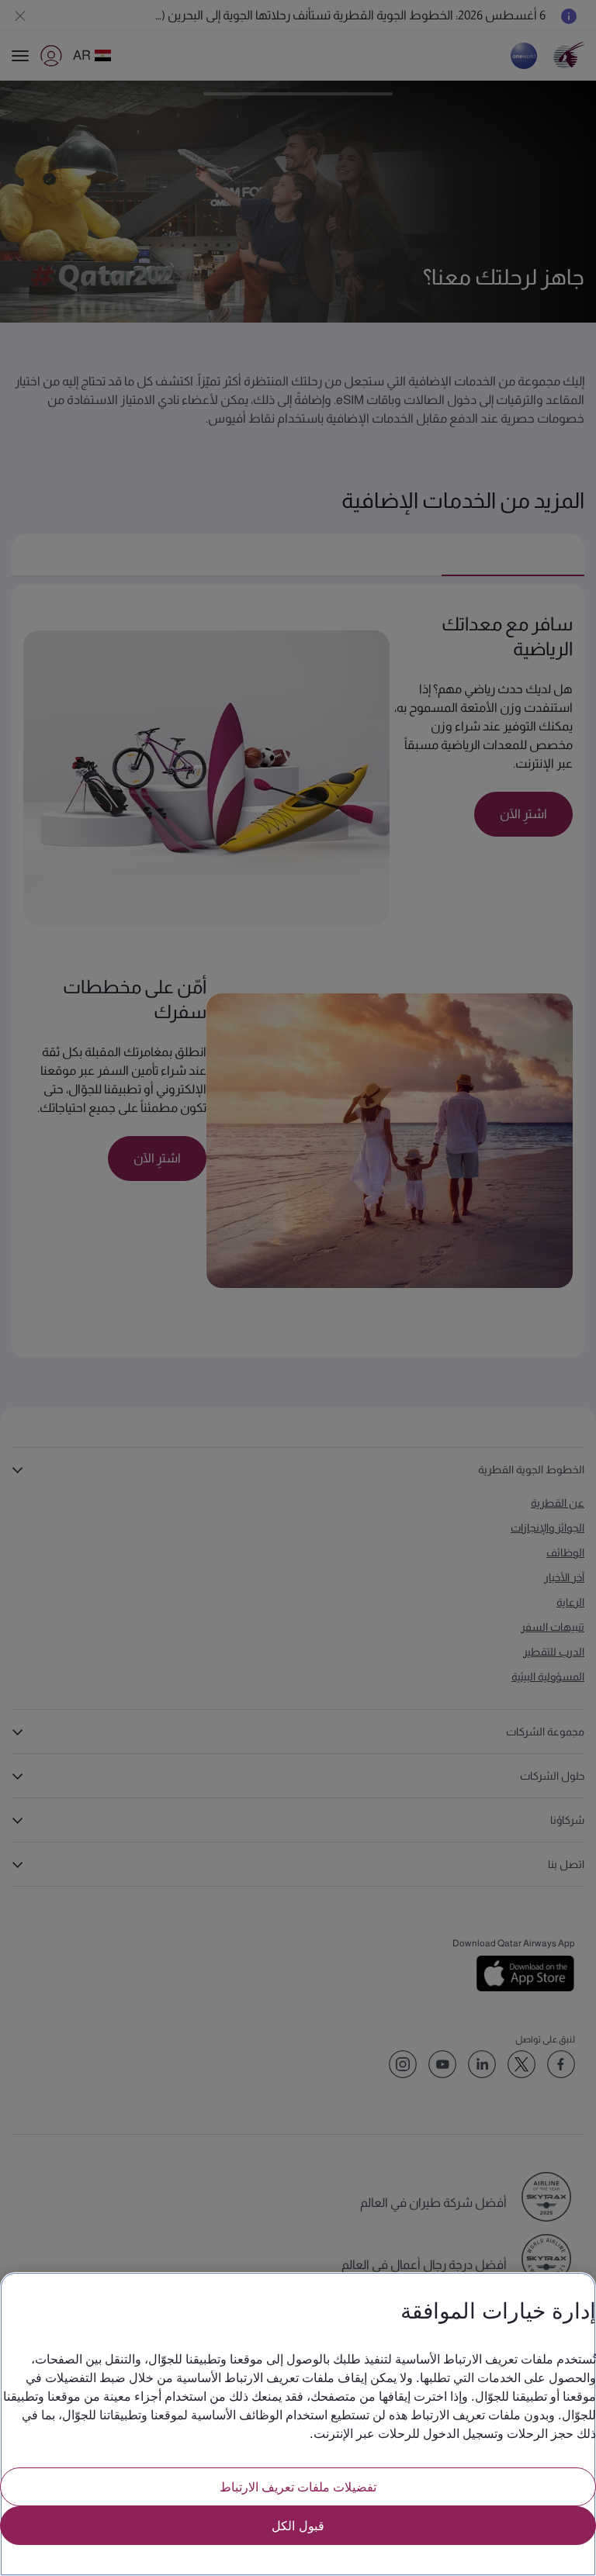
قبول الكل (298, 2525)
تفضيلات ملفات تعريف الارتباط (298, 2486)
